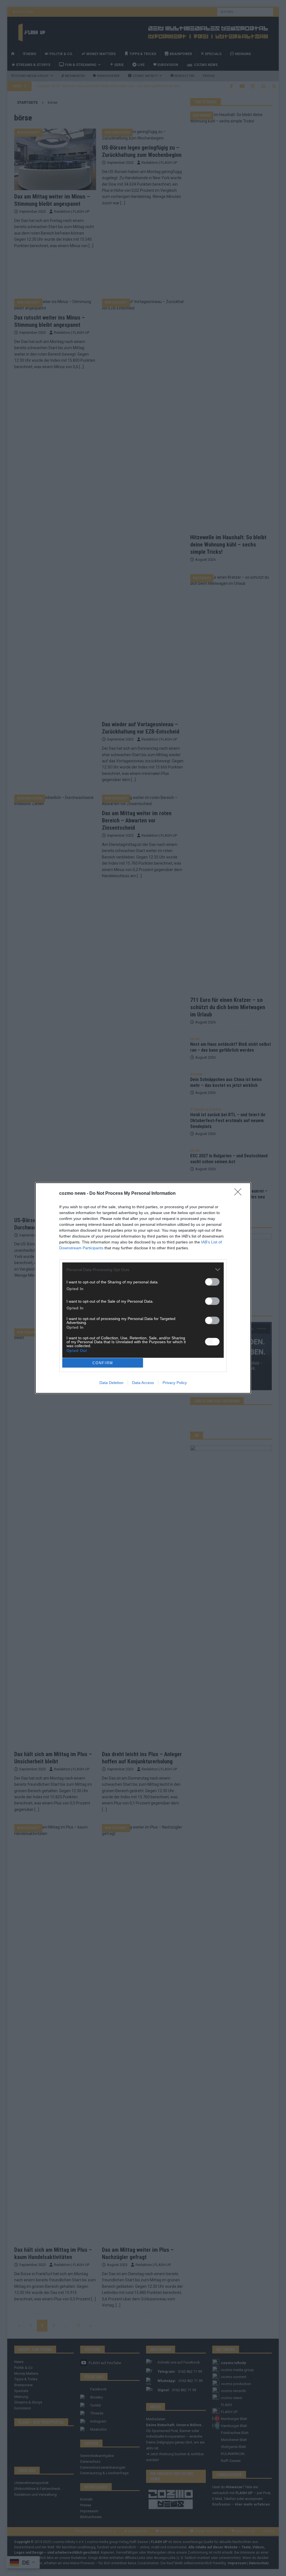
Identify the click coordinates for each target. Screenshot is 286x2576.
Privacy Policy (175, 1383)
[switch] (212, 1282)
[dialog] (143, 1288)
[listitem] (143, 1270)
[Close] (240, 1194)
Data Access (143, 1383)
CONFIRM (103, 1363)
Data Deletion (111, 1383)
